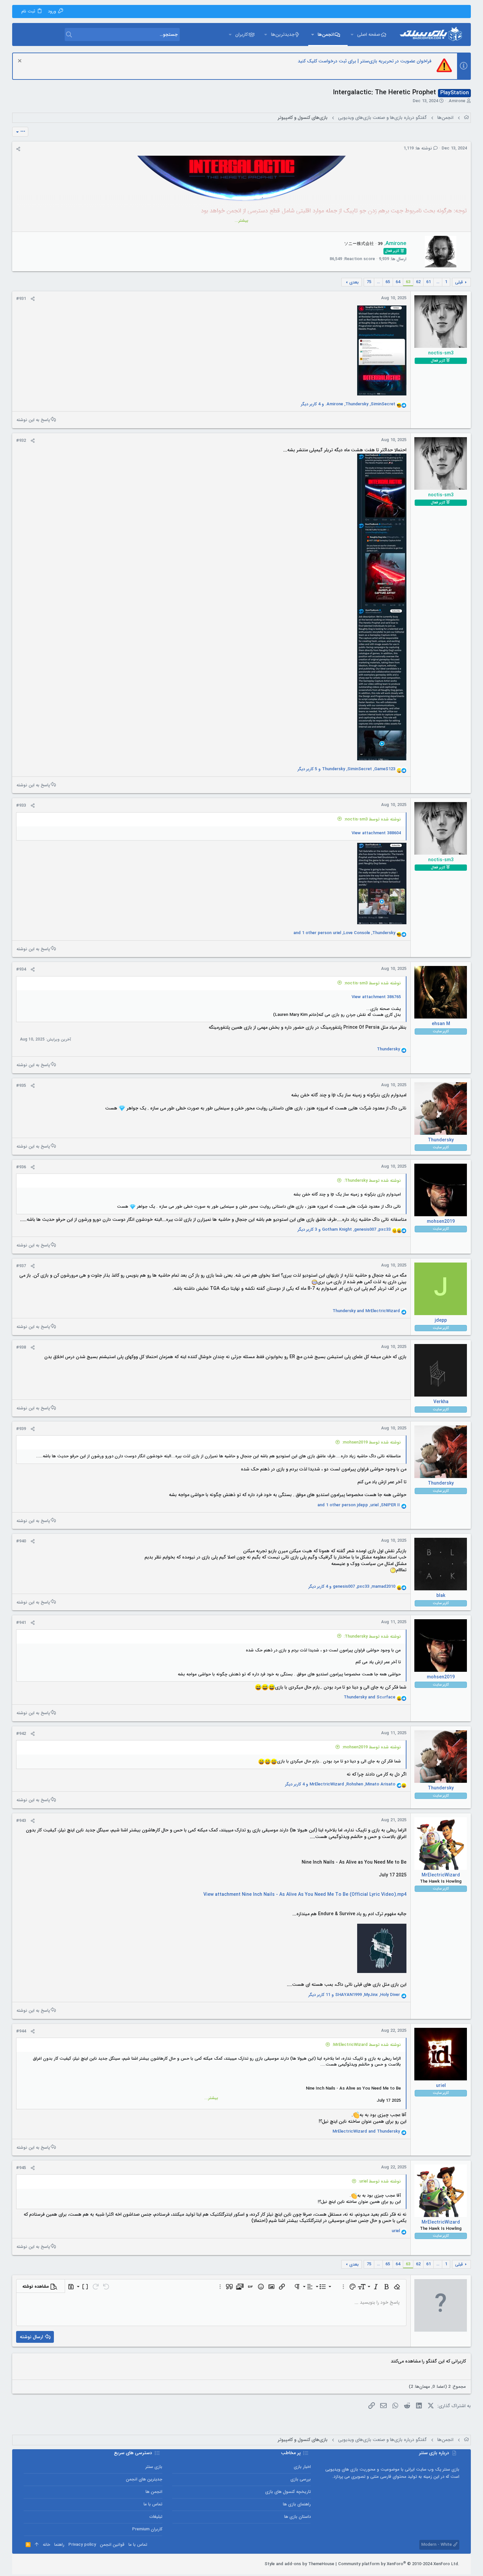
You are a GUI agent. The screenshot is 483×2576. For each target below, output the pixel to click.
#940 (21, 1541)
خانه (46, 2545)
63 (408, 282)
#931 (21, 299)
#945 (21, 2168)
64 (398, 282)
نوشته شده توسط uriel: (380, 2181)
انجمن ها (154, 2492)
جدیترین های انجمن (144, 2479)
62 (418, 282)
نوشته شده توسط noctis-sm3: (372, 819)
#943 (21, 1821)
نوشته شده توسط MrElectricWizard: (367, 2045)
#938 (21, 1347)
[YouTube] (27, 2564)
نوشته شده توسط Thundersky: (372, 1181)
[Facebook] (56, 2564)
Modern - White (437, 2545)
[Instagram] (46, 2564)
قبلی (459, 282)
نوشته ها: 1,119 (418, 148)
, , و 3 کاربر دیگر (344, 1230)
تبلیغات (156, 2517)
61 (428, 282)
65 (388, 282)
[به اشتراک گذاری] (18, 149)
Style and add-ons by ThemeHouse (299, 2564)
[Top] (37, 2545)
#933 (21, 806)
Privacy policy (82, 2545)
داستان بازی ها (298, 2517)
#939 (21, 1429)
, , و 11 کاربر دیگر (354, 1995)
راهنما (59, 2545)
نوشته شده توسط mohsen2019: (371, 1442)
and (366, 1311)
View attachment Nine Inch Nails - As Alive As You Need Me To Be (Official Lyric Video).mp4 (305, 1894)
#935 (21, 1086)
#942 (21, 1734)
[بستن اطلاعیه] (21, 62)
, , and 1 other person (344, 933)
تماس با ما (153, 2504)
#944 (21, 2031)
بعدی (354, 282)
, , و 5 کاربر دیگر (346, 769)
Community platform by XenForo (399, 2564)
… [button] (438, 282)
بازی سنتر (154, 2467)
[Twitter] (36, 2564)
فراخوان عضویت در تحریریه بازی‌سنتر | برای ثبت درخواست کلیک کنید (365, 61)
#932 (21, 441)
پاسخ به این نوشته (33, 420)
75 (369, 282)
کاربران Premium (147, 2529)
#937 (21, 1266)
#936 (21, 1167)
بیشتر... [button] (241, 221)
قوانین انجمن (112, 2545)
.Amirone (456, 101)
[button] (352, 34)
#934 (21, 969)
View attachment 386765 (376, 997)
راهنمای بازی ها (297, 2504)
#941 (21, 1623)
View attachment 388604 (376, 833)
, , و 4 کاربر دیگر (348, 404)
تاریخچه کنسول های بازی (288, 2492)
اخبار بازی (302, 2467)
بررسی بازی (301, 2479)
